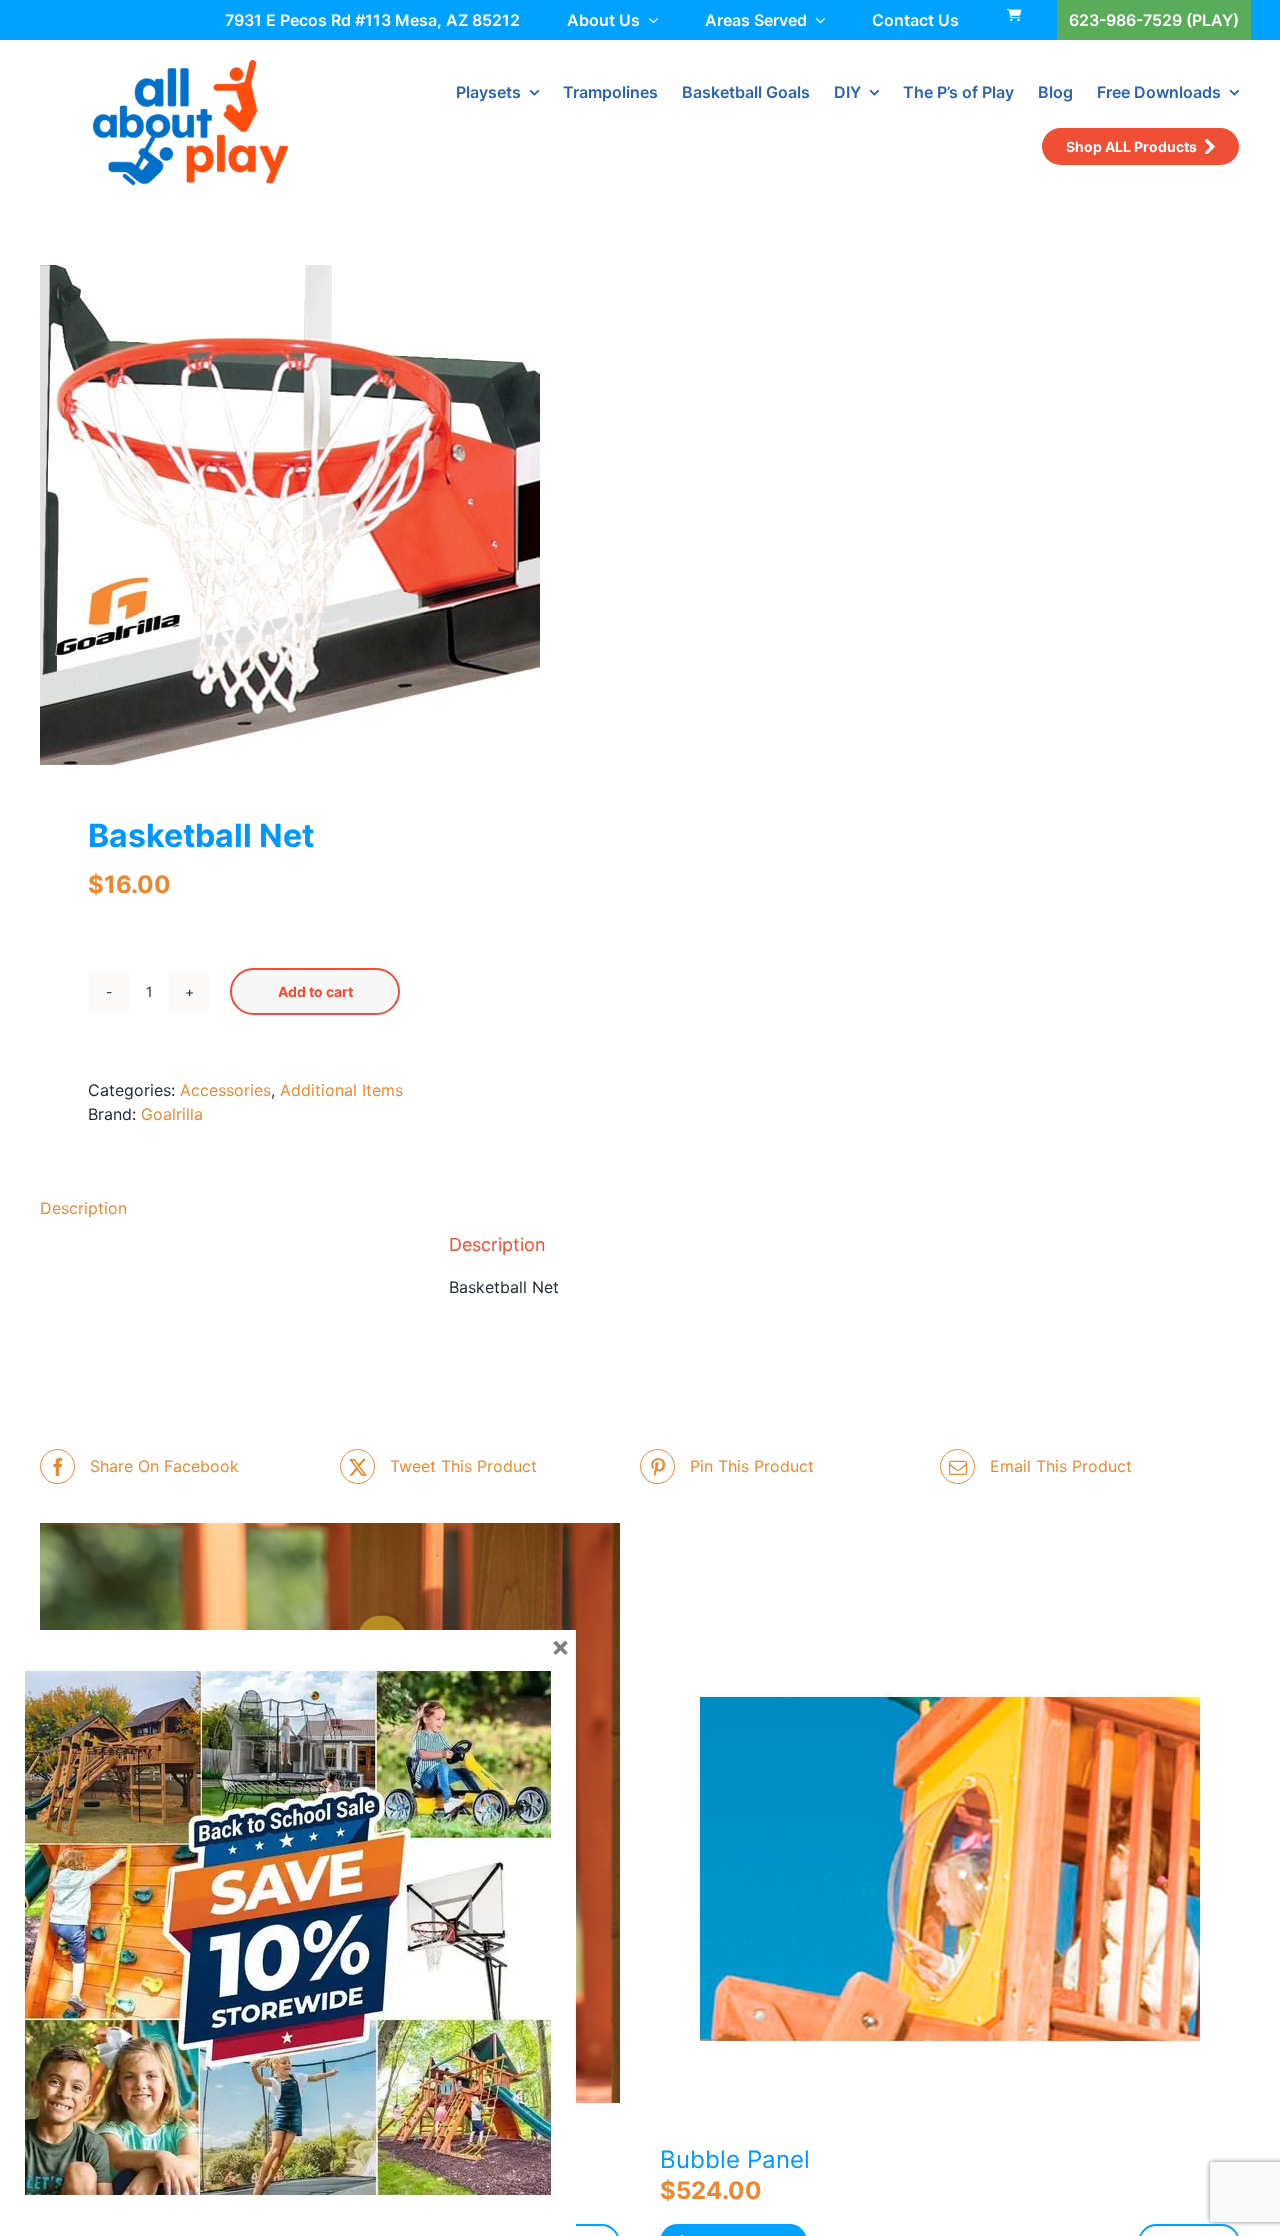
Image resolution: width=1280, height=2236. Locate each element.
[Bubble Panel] (950, 1877)
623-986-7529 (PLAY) (1154, 20)
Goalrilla (172, 1114)
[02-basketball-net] (328, 515)
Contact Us (915, 20)
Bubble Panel (735, 2159)
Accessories (225, 1090)
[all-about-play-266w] (190, 68)
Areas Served (756, 20)
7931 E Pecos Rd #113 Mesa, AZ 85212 (372, 20)
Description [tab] (83, 1208)
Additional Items (341, 1090)
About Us (603, 20)
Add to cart (315, 991)
